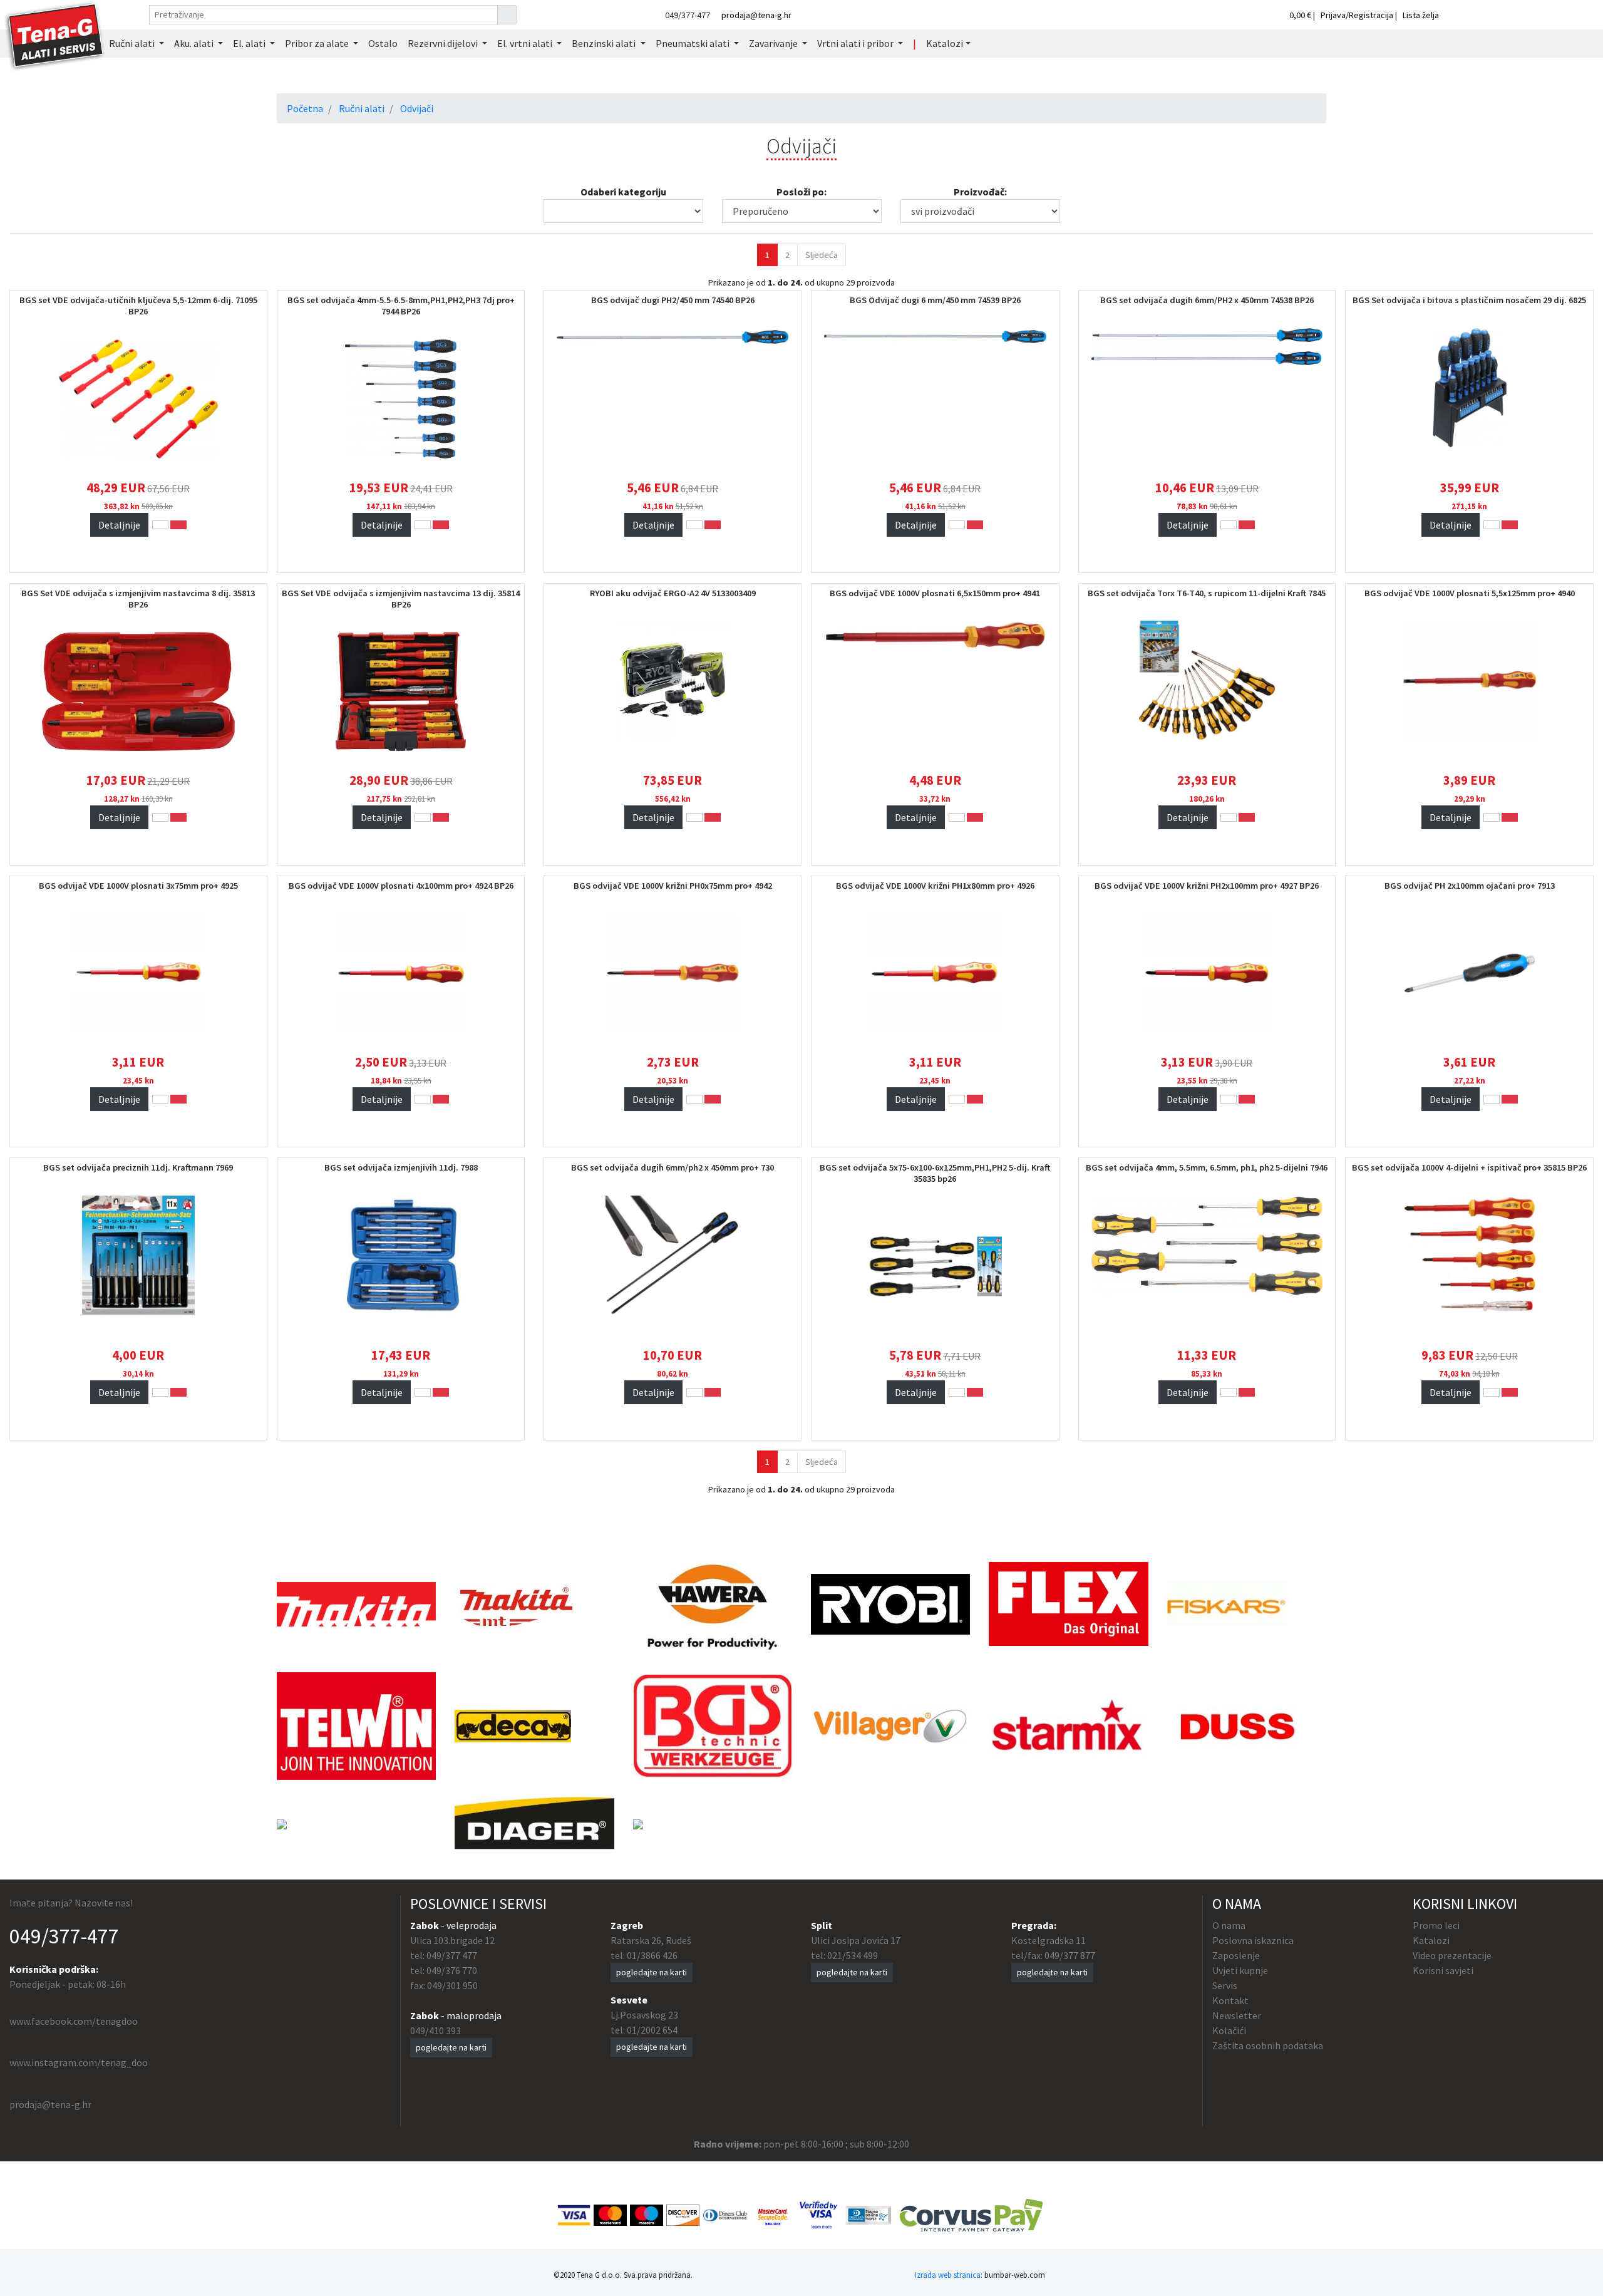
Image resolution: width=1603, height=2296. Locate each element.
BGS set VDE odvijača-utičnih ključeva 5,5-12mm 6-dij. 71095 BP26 (138, 306)
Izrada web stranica (948, 2275)
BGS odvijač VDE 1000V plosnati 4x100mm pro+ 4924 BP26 (401, 886)
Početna (305, 108)
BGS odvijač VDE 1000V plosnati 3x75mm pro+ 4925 (138, 886)
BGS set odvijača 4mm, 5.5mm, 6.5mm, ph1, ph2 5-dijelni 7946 (1207, 1167)
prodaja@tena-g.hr (756, 15)
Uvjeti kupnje (1240, 1970)
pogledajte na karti (451, 2047)
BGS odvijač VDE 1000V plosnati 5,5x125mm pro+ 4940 (1470, 593)
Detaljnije (119, 525)
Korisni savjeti (1443, 1970)
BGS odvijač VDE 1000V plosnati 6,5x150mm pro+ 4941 (935, 593)
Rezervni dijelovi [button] (444, 43)
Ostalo (383, 43)
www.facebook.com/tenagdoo (74, 2021)
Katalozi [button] (945, 43)
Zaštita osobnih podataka (1268, 2045)
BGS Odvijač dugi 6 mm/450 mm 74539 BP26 (935, 300)
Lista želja (1421, 15)
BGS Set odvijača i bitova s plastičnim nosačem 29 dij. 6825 (1469, 300)
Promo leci (1436, 1925)
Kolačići (1229, 2030)
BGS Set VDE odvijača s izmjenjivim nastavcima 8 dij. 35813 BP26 (138, 599)
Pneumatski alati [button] (693, 43)
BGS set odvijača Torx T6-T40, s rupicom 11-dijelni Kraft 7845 (1207, 593)
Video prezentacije (1452, 1955)
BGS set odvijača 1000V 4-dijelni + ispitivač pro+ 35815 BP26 (1469, 1167)
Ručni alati (362, 108)
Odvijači (417, 108)
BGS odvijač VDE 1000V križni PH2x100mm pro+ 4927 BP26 (1207, 886)
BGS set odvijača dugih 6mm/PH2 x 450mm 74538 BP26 (1207, 300)
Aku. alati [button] (195, 43)
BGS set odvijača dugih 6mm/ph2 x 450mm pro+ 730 (673, 1167)
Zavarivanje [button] (774, 43)
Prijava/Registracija (1357, 15)
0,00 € (1301, 15)
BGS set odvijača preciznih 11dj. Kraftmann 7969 (138, 1167)
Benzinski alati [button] (605, 43)
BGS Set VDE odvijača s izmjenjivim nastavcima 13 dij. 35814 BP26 (401, 599)
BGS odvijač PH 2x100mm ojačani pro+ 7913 (1470, 886)
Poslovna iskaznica (1253, 1940)
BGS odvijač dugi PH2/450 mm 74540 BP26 (673, 300)
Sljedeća (822, 255)
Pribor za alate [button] (318, 43)
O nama (1229, 1925)
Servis (1225, 1985)
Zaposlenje (1236, 1955)
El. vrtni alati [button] (526, 43)
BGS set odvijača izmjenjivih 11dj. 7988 (401, 1167)
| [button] (915, 43)
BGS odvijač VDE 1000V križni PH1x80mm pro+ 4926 (935, 886)
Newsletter (1237, 2015)
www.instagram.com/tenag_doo (79, 2062)
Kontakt (1230, 2000)
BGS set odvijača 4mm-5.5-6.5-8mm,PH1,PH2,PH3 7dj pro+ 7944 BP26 (401, 306)
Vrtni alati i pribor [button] (856, 43)
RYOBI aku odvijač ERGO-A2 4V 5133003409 (673, 593)
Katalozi (1431, 1940)
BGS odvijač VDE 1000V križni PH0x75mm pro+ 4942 (673, 886)
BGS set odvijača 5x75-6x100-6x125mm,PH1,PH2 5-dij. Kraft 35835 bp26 (935, 1173)
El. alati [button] (250, 43)
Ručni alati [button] (133, 43)
